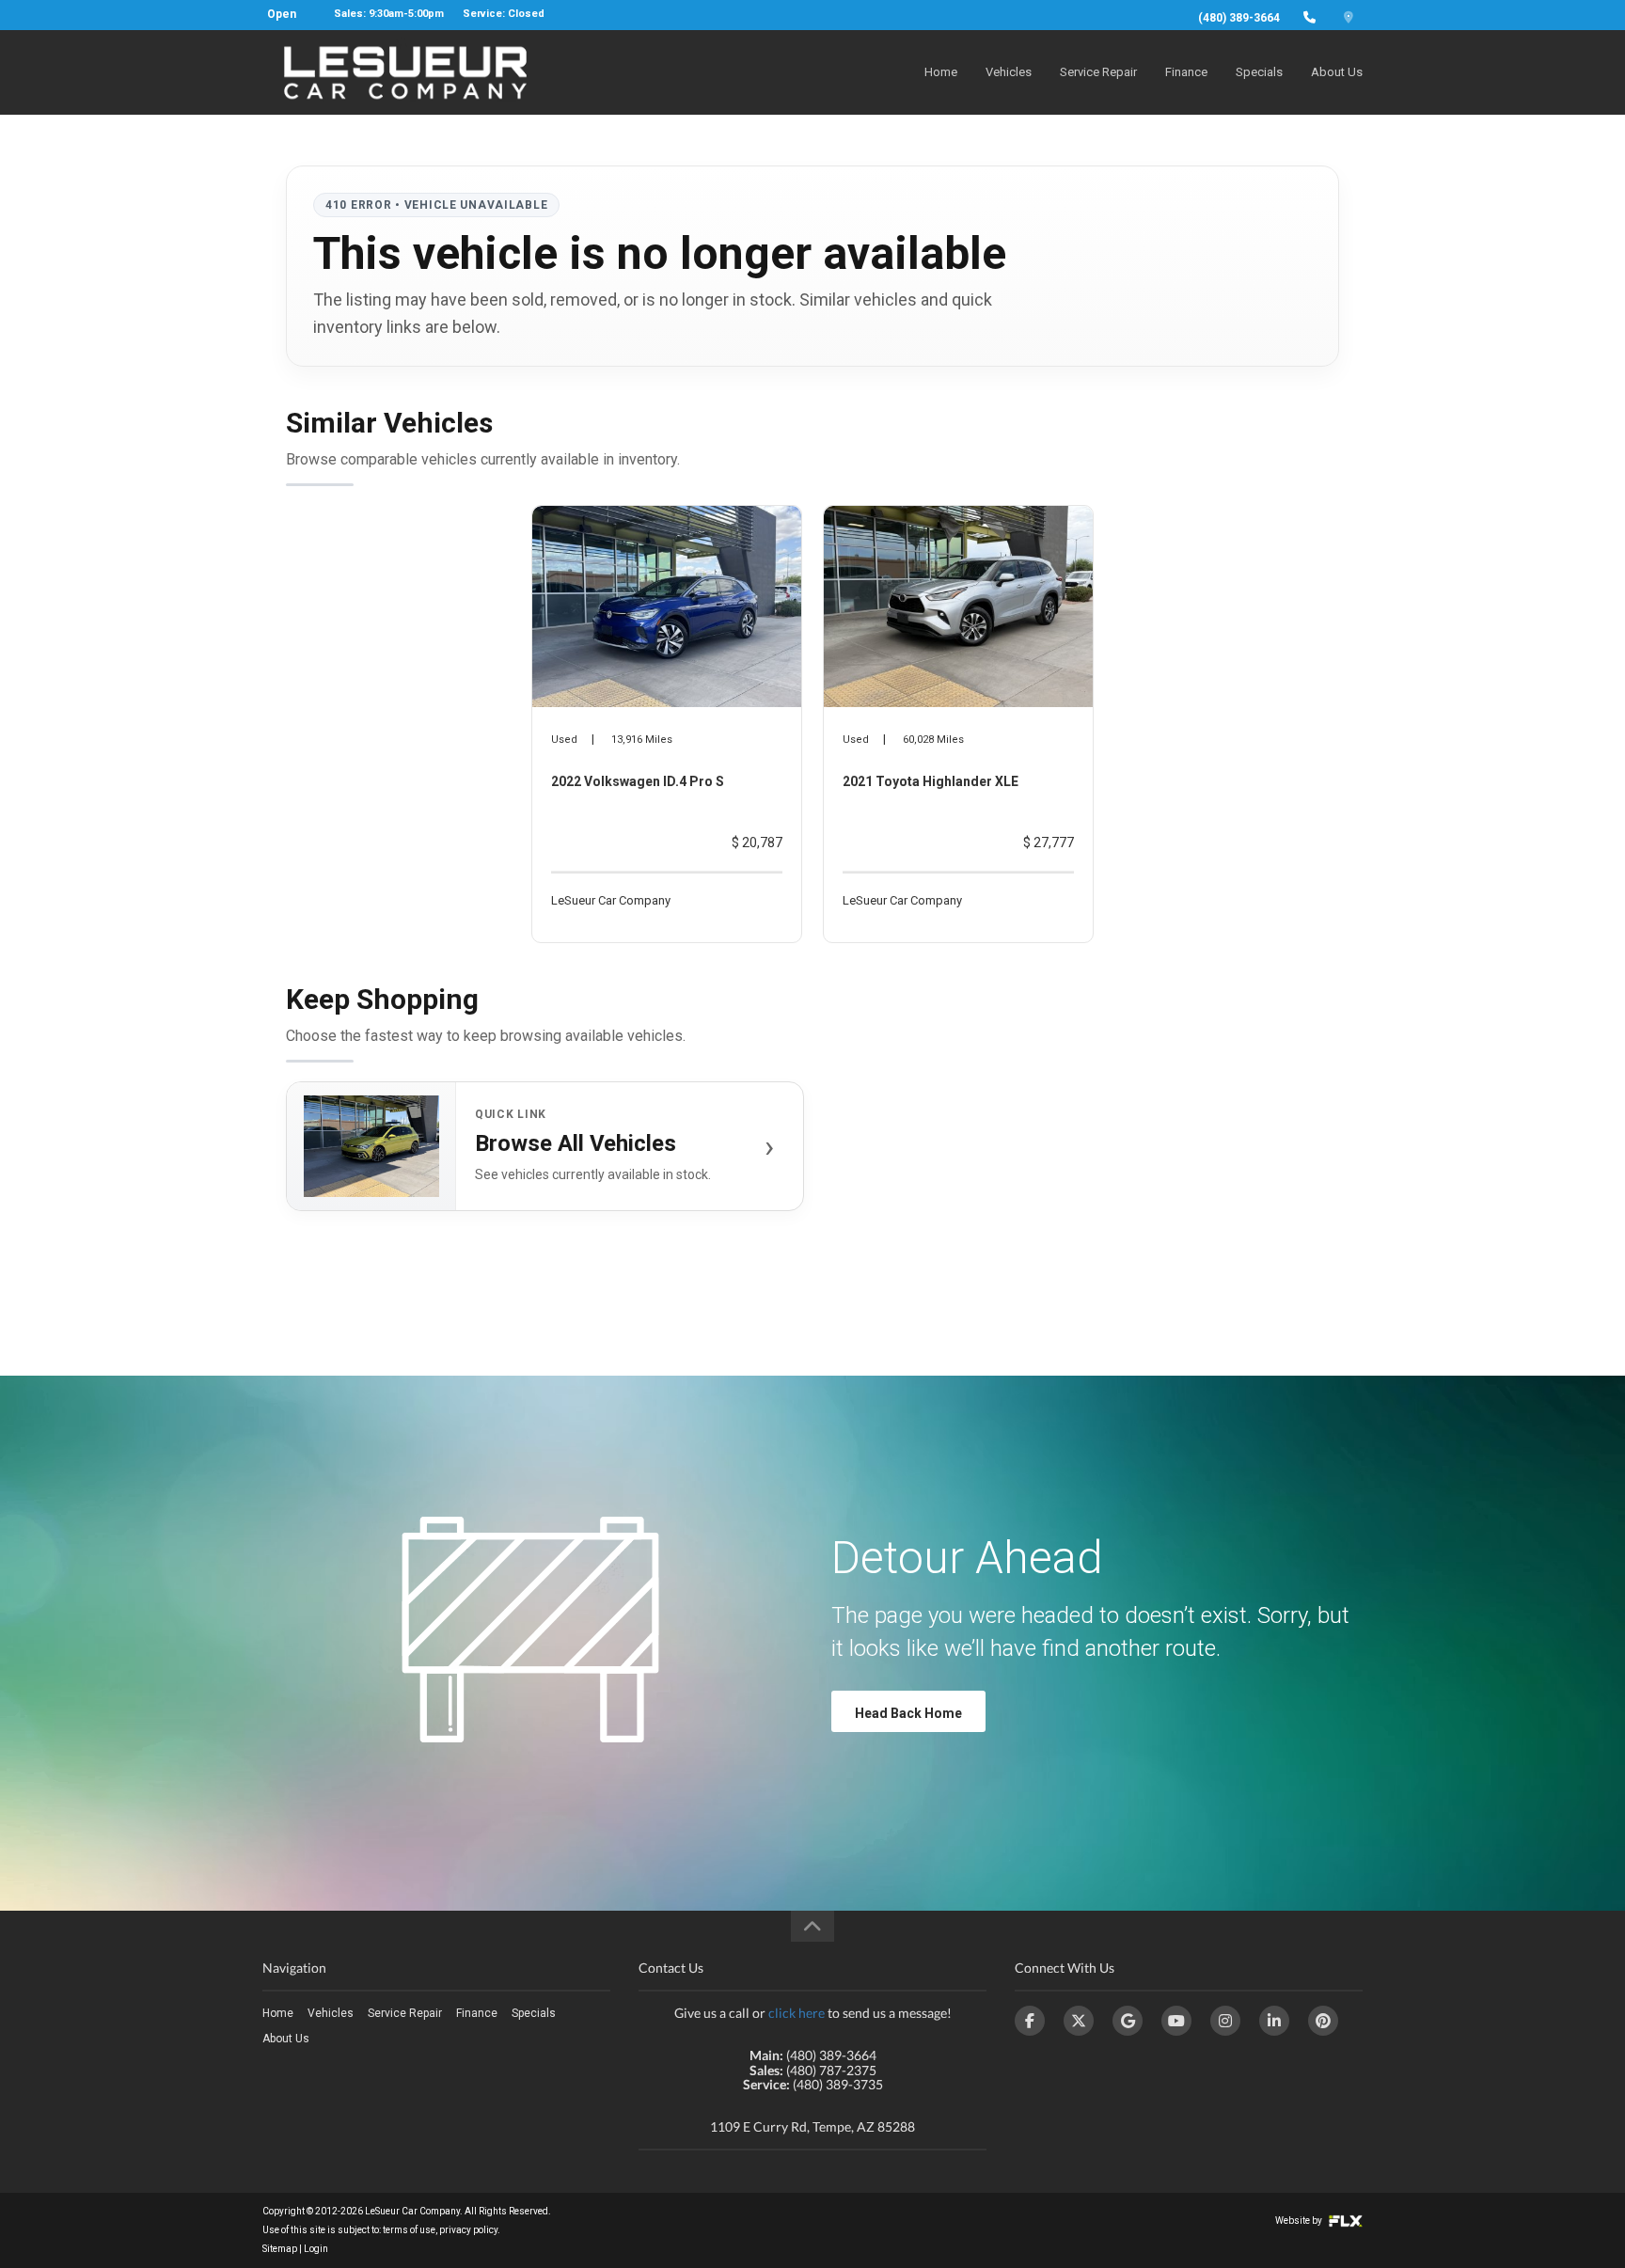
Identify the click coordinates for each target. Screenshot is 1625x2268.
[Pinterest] (1323, 2021)
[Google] (1128, 2021)
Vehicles (1009, 72)
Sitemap (280, 2249)
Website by (1300, 2221)
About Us (1337, 72)
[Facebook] (1030, 2021)
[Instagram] (1225, 2021)
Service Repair (1098, 72)
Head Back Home (908, 1713)
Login (316, 2249)
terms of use (409, 2230)
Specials (1259, 72)
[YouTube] (1176, 2021)
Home (941, 72)
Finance (1186, 72)
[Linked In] (1274, 2021)
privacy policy (468, 2230)
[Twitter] (1079, 2021)
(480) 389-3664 (1239, 18)
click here (797, 2013)
